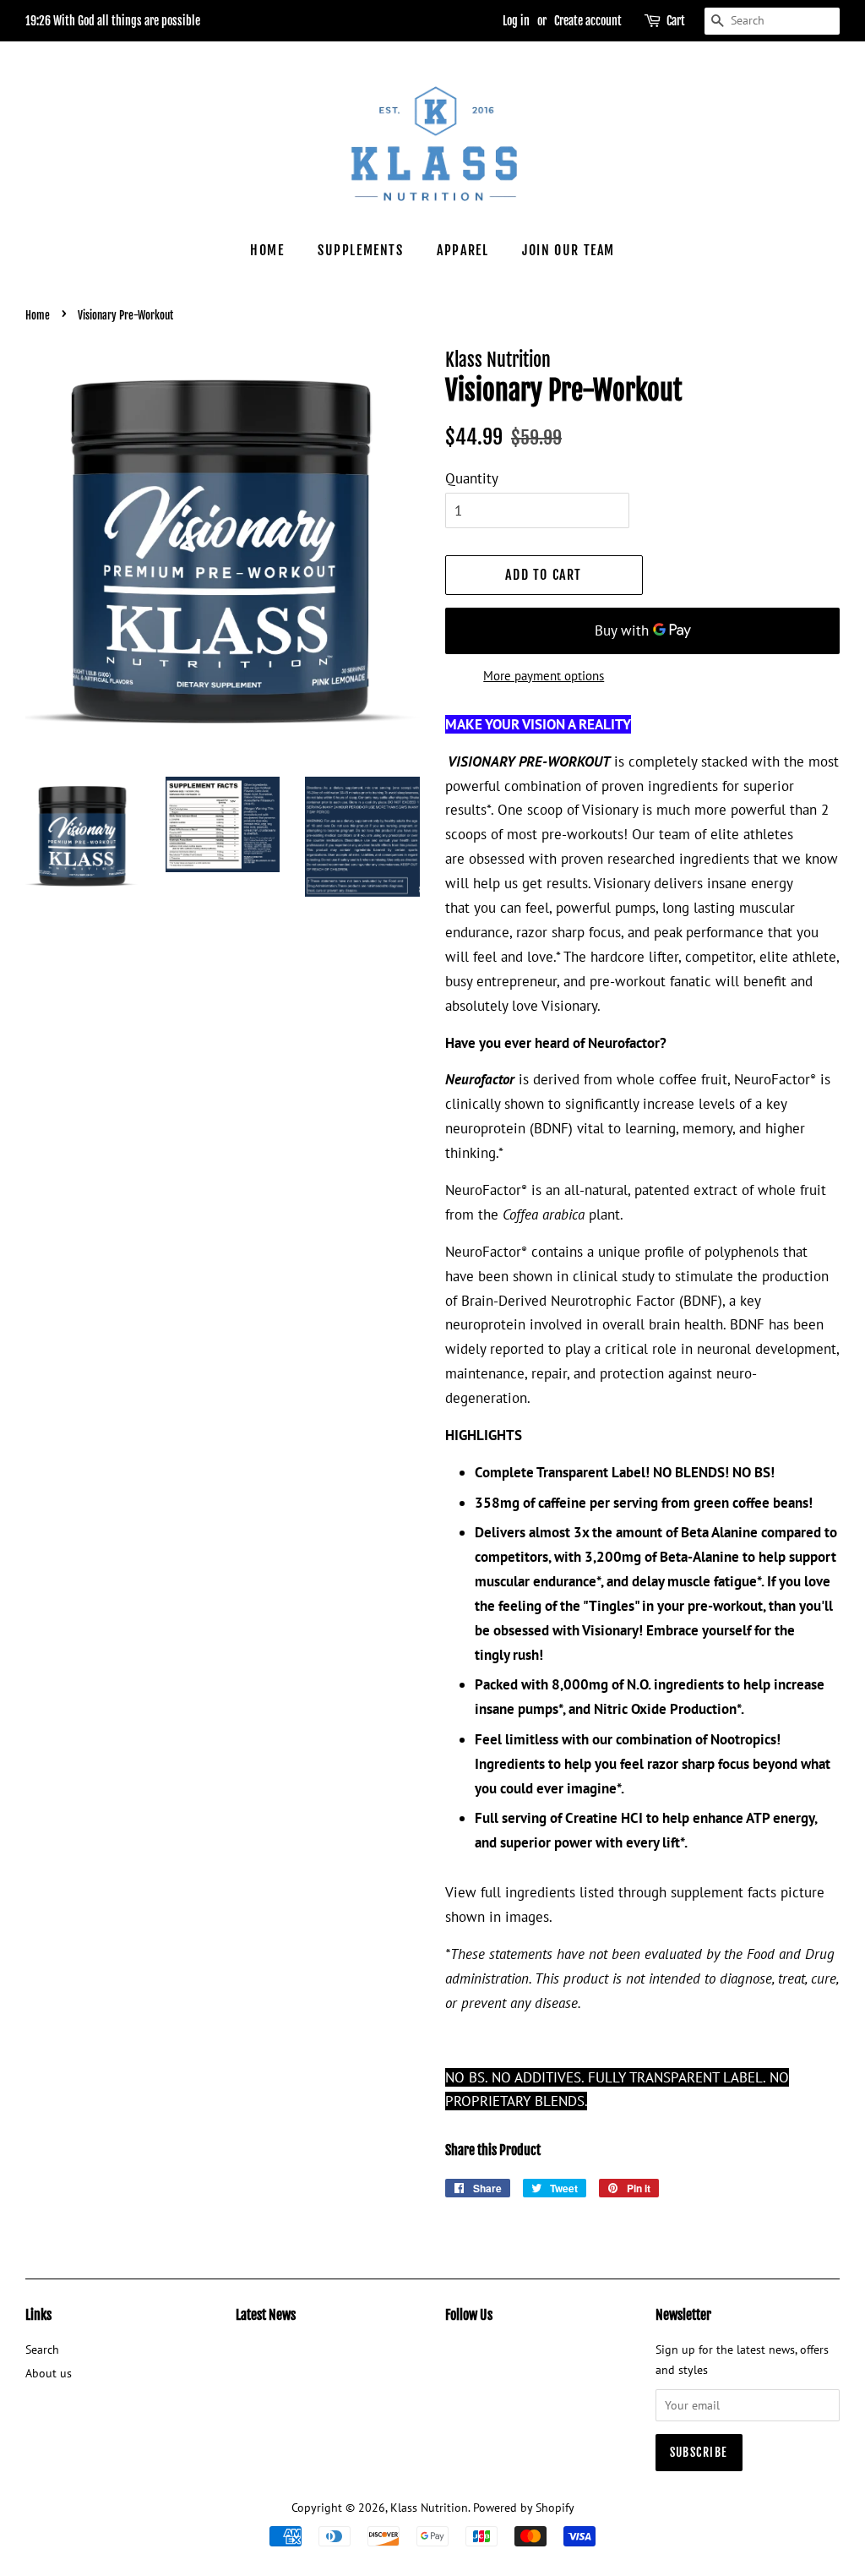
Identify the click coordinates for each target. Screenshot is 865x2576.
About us (49, 2373)
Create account (588, 21)
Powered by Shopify (524, 2507)
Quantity (472, 478)
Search (42, 2349)
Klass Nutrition (429, 2507)
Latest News (266, 2315)
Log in (516, 21)
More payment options (544, 676)
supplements (361, 250)
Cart (676, 21)
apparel (462, 250)
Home (267, 250)
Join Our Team (569, 250)
